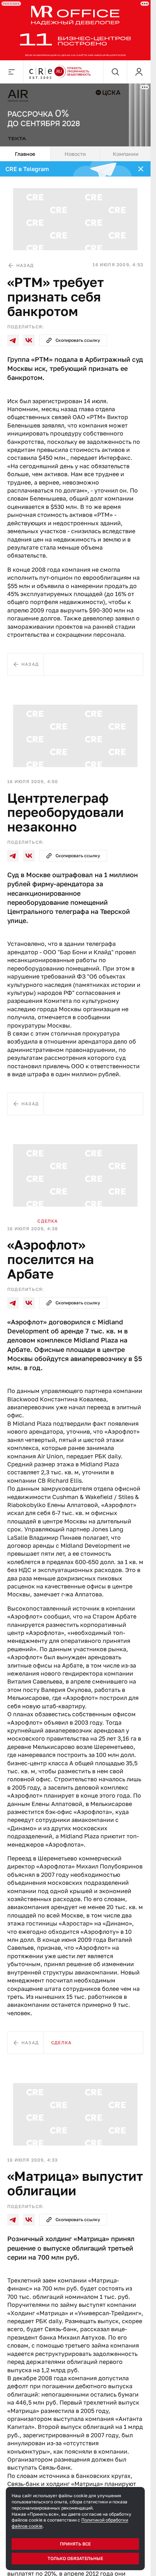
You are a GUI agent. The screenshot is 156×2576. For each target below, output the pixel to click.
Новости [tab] (75, 154)
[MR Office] (75, 30)
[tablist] (75, 154)
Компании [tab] (126, 154)
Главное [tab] (25, 154)
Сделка (48, 1221)
